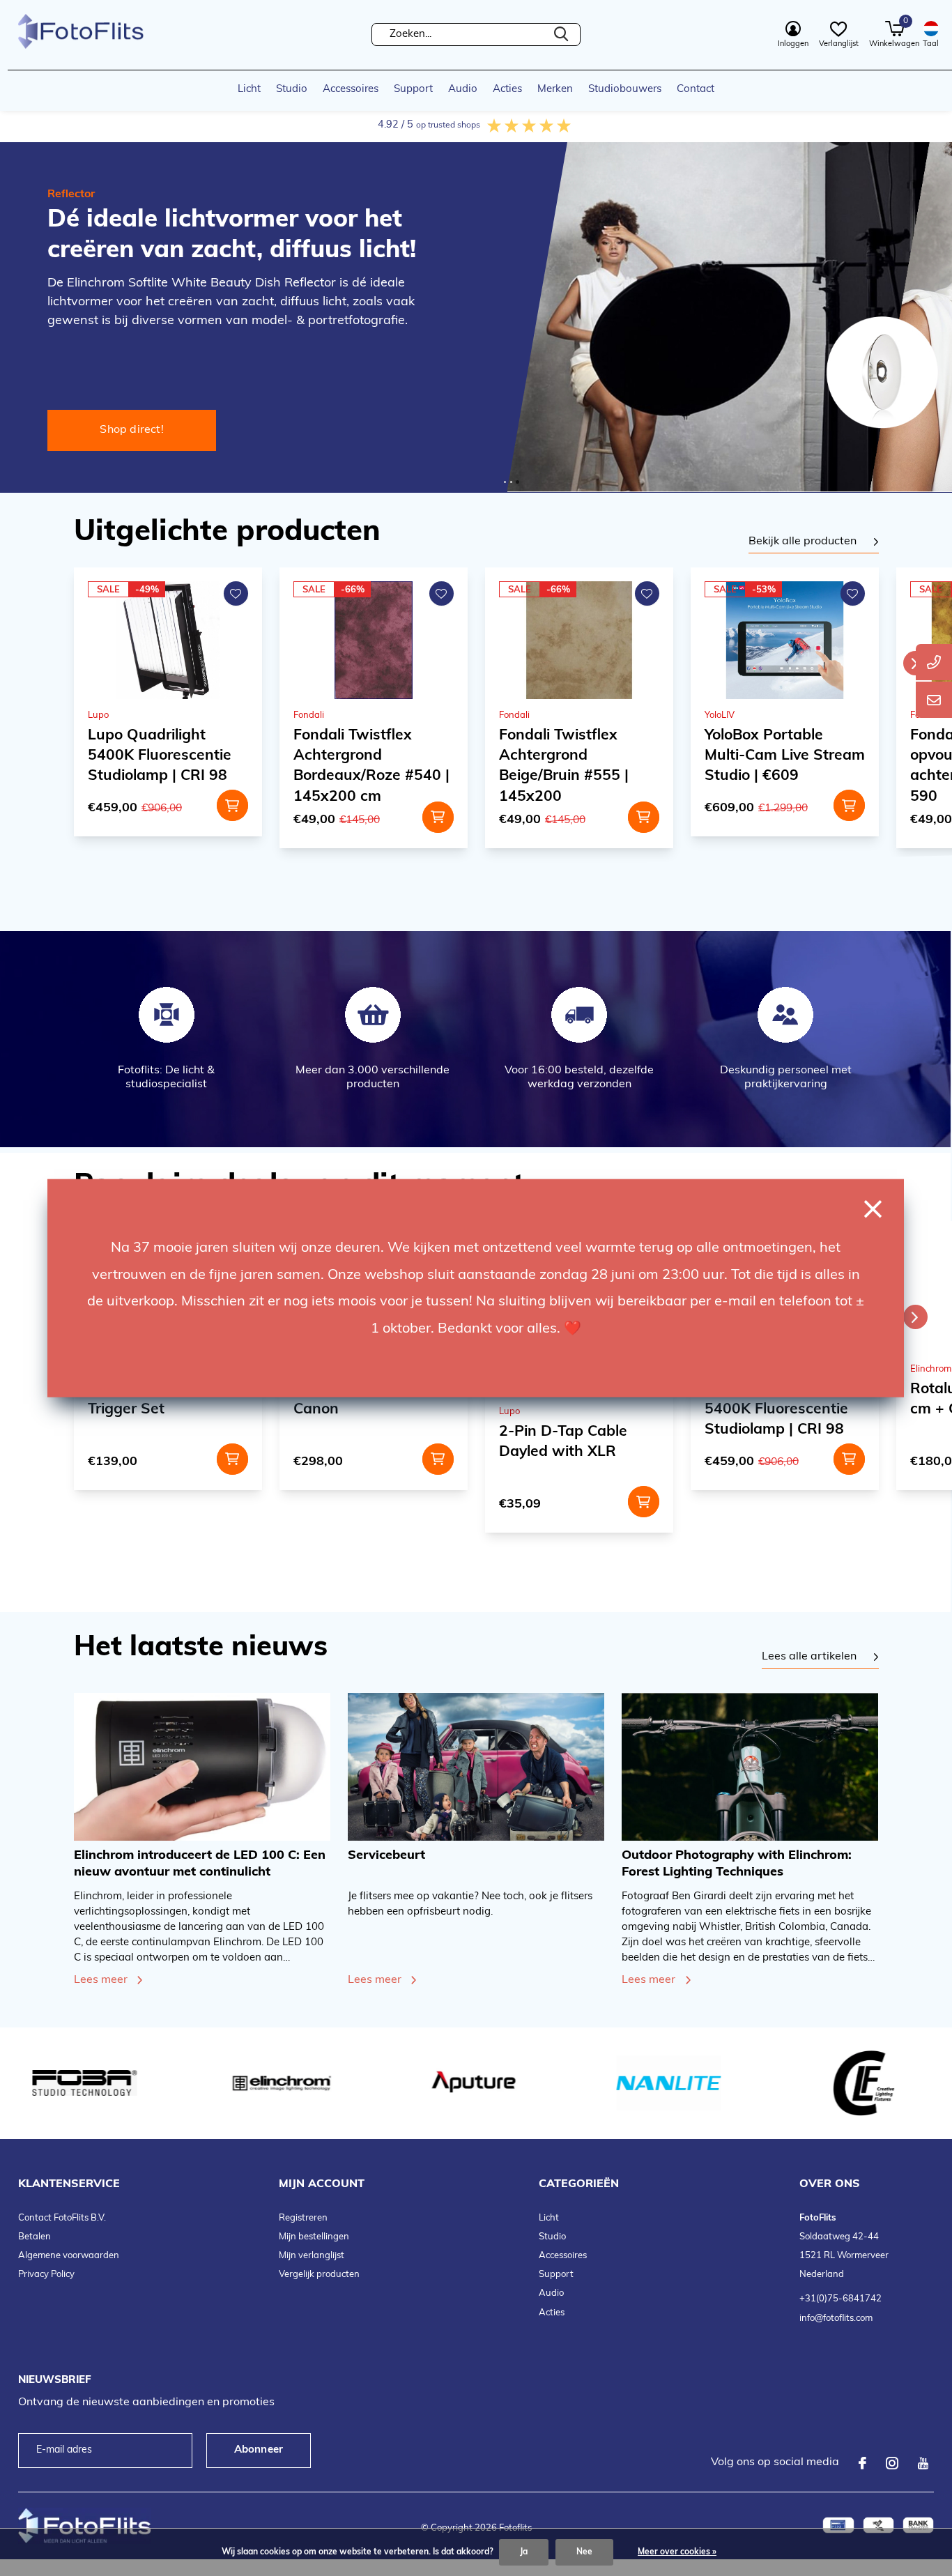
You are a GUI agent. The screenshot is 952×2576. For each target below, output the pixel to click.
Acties (507, 90)
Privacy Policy (46, 2275)
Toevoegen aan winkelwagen (232, 817)
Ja (524, 2552)
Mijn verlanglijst (312, 2256)
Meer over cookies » (677, 2552)
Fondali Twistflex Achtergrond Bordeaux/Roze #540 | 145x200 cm (166, 766)
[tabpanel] (814, 542)
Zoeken (561, 34)
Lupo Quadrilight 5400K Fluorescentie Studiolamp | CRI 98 (571, 1410)
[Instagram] (892, 2463)
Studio (292, 90)
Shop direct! (132, 430)
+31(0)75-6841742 (840, 2299)
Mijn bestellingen (314, 2237)
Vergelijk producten (319, 2275)
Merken (555, 90)
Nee (584, 2552)
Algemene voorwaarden (69, 2256)
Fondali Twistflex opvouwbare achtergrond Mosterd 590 (778, 766)
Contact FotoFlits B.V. (62, 2218)
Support (413, 90)
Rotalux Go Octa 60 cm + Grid (774, 1400)
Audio (463, 90)
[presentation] (915, 663)
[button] (505, 482)
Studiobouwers (625, 90)
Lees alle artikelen (809, 1657)
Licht (249, 90)
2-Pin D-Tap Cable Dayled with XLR (358, 1442)
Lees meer (101, 1980)
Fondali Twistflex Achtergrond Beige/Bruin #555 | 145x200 (358, 766)
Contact (696, 90)
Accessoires (351, 90)
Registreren (303, 2218)
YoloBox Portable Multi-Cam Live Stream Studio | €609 (579, 756)
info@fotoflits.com (836, 2318)
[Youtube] (923, 2463)
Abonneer (259, 2450)
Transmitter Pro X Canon (149, 1400)
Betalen (34, 2237)
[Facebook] (862, 2463)
